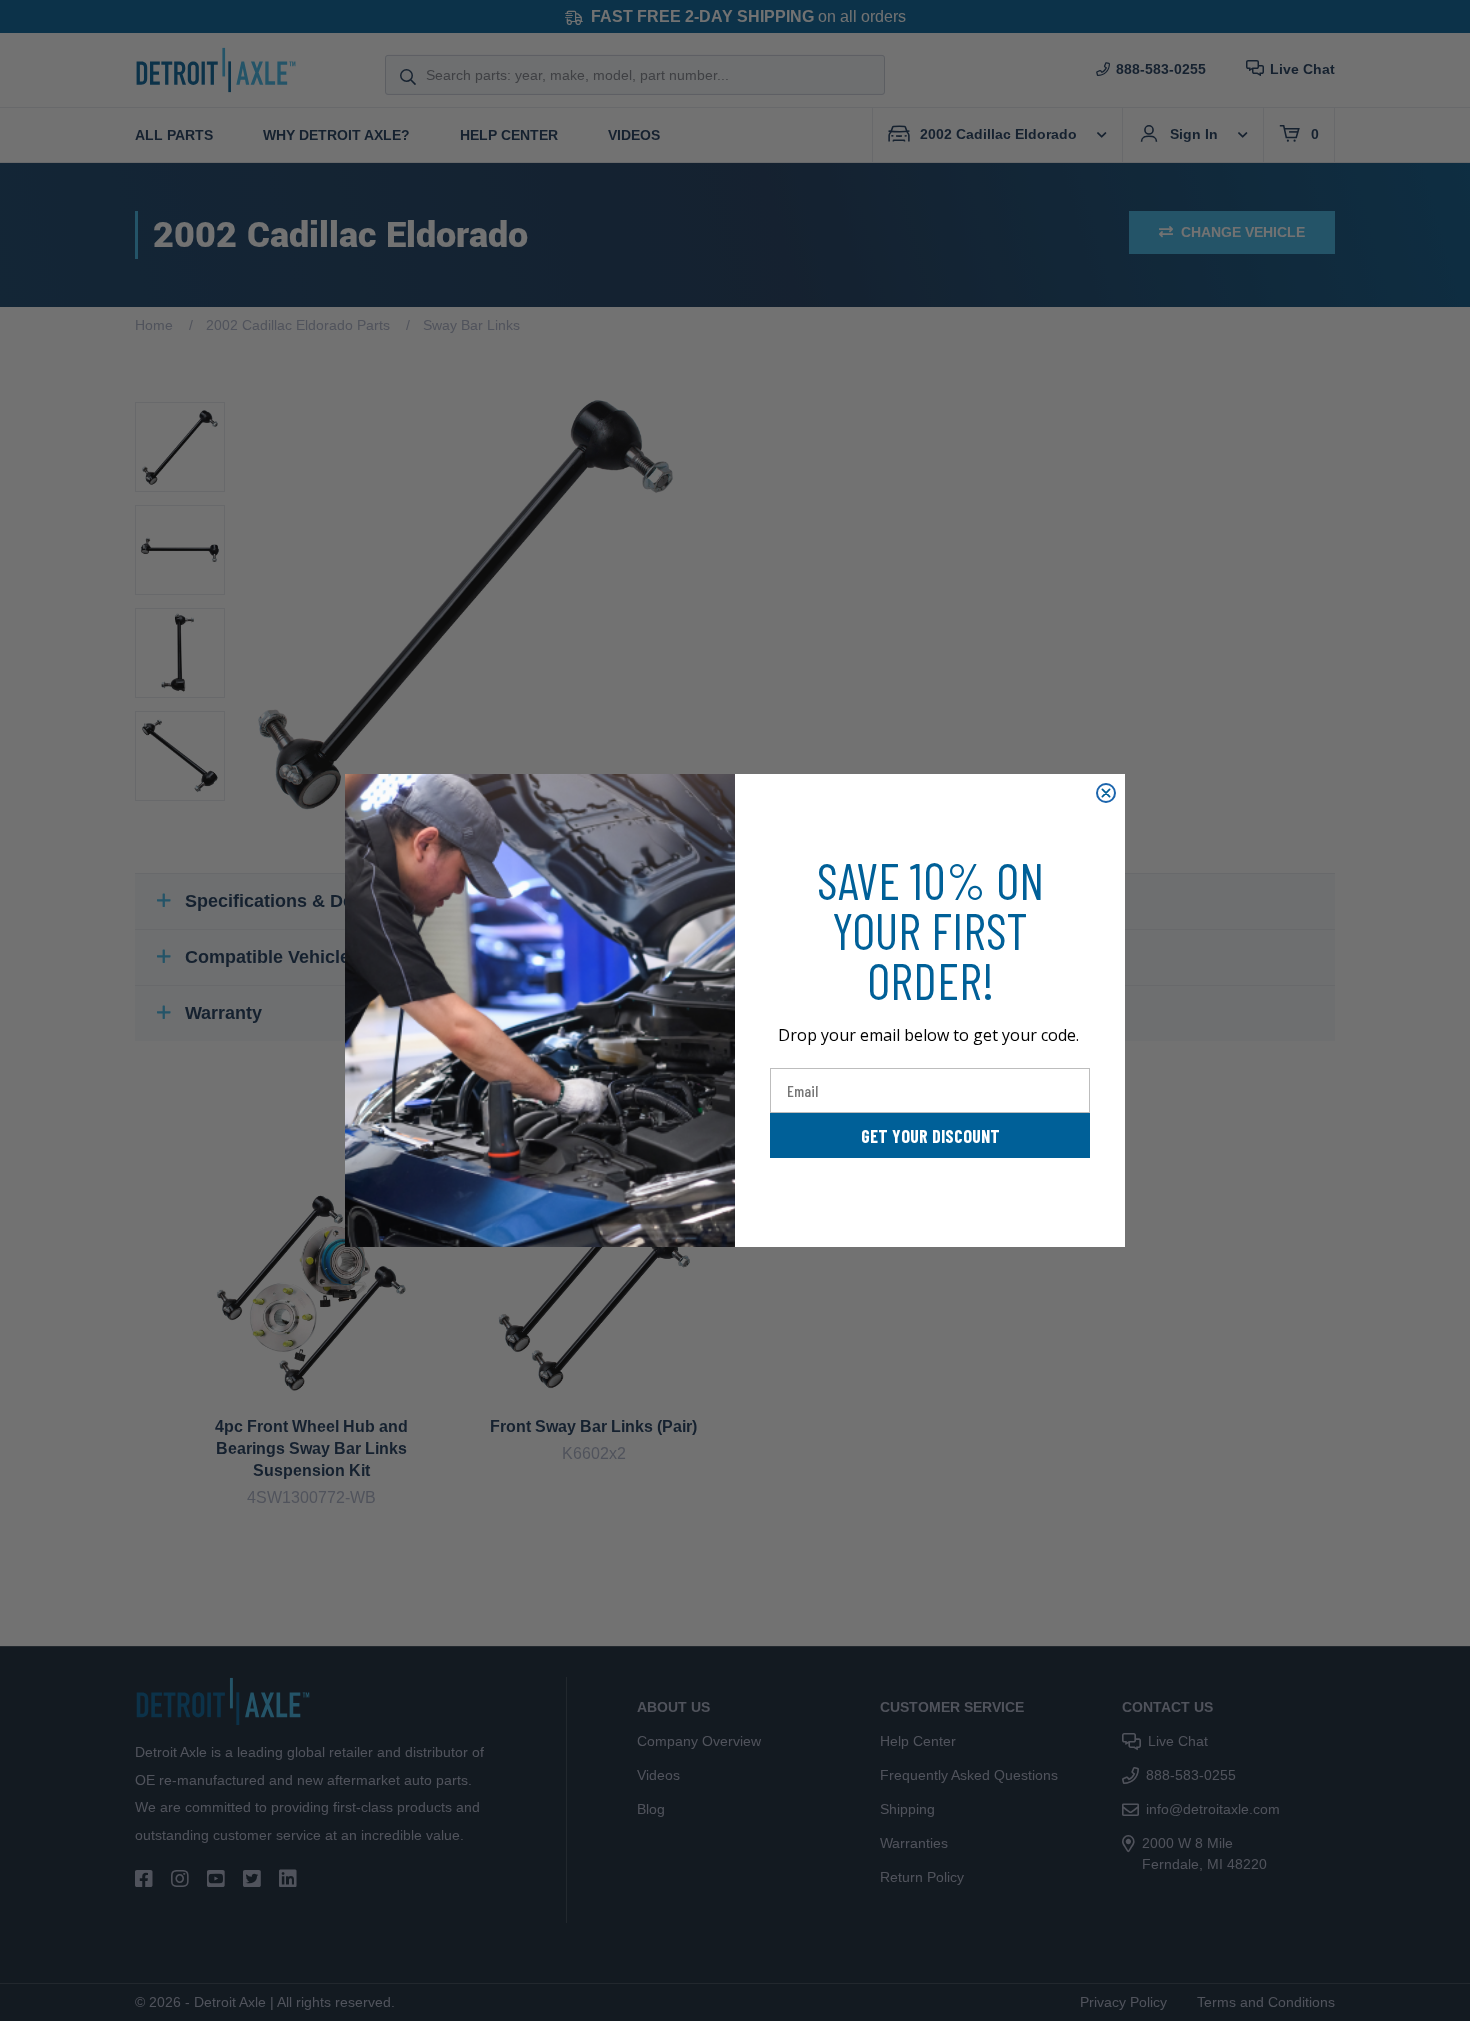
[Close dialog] (1106, 793)
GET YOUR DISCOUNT (930, 1136)
